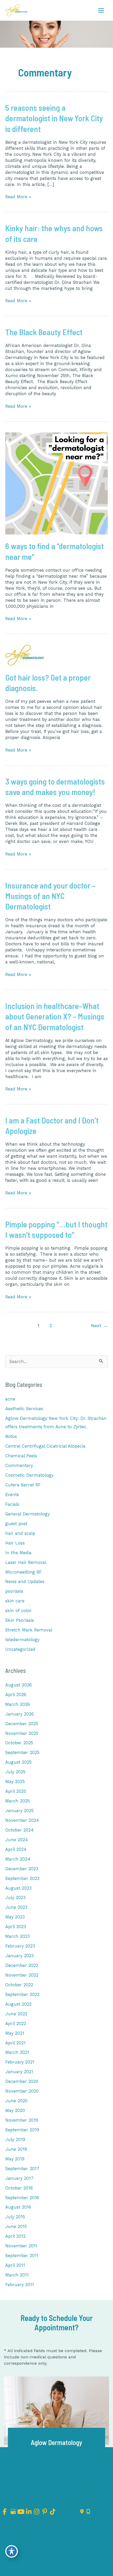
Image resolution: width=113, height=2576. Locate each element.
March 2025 (17, 1801)
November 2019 (22, 2120)
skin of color (19, 1611)
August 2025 (18, 1762)
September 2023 (22, 1879)
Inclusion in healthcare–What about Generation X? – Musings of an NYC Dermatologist (55, 1016)
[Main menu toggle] (101, 10)
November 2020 (22, 2091)
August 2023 (18, 1888)
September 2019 (22, 2130)
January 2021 (19, 2072)
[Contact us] (82, 2512)
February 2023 (20, 1946)
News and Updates (25, 1582)
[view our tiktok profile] (53, 2512)
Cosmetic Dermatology (29, 1475)
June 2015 (16, 2227)
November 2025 (22, 1733)
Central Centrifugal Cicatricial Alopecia (45, 1446)
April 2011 (15, 2265)
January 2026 (20, 1714)
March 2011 (17, 2275)
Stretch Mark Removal (29, 1630)
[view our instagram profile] (37, 2512)
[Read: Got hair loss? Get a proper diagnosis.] (25, 655)
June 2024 (17, 1840)
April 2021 (15, 2043)
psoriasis (14, 1591)
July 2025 (15, 1772)
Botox (11, 1436)
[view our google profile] (13, 2512)
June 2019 (16, 2149)
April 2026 (16, 1695)
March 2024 (18, 1859)
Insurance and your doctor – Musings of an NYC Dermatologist (50, 896)
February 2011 (20, 2285)
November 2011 (21, 2246)
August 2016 (18, 2207)
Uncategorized (20, 1649)
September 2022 (22, 1995)
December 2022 (22, 1965)
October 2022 (19, 1985)
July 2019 (15, 2140)
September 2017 (22, 2169)
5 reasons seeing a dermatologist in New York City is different (54, 118)
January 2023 (19, 1956)
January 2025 (19, 1811)
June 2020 (16, 2101)
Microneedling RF (24, 1572)
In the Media (18, 1553)
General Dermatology (27, 1514)
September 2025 (22, 1753)
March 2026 (18, 1704)
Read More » (18, 197)
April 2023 (16, 1927)
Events (12, 1495)
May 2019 (15, 2159)
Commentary (19, 1466)
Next (99, 1326)
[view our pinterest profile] (45, 2512)
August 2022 (18, 2004)
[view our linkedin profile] (29, 2512)
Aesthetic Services (24, 1409)
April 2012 (15, 2236)
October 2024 (19, 1830)
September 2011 (22, 2256)
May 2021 (15, 2033)
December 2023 (22, 1869)
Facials (12, 1504)
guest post (16, 1524)
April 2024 (16, 1849)
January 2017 (19, 2178)
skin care (15, 1601)
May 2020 (15, 2111)
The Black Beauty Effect (44, 332)
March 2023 (17, 1936)
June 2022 (16, 2014)
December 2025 (22, 1724)
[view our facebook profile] (5, 2512)
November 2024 (22, 1820)
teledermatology (22, 1640)
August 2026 (19, 1685)
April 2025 (16, 1791)
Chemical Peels (21, 1456)
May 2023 (15, 1917)
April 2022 (16, 2024)
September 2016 (22, 2198)
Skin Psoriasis (20, 1620)
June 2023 (16, 1907)
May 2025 (15, 1782)
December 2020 (22, 2081)
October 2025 (19, 1743)
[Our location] (88, 2512)
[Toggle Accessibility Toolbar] (12, 2551)
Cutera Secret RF (23, 1485)
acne (10, 1399)
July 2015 (15, 2217)
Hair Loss (15, 1543)
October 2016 (19, 2188)
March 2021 (17, 2052)
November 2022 (22, 1975)
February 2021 (20, 2062)
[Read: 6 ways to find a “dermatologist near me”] (56, 483)
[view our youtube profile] (21, 2512)
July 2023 (15, 1898)
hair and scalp (20, 1533)
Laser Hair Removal (26, 1562)
